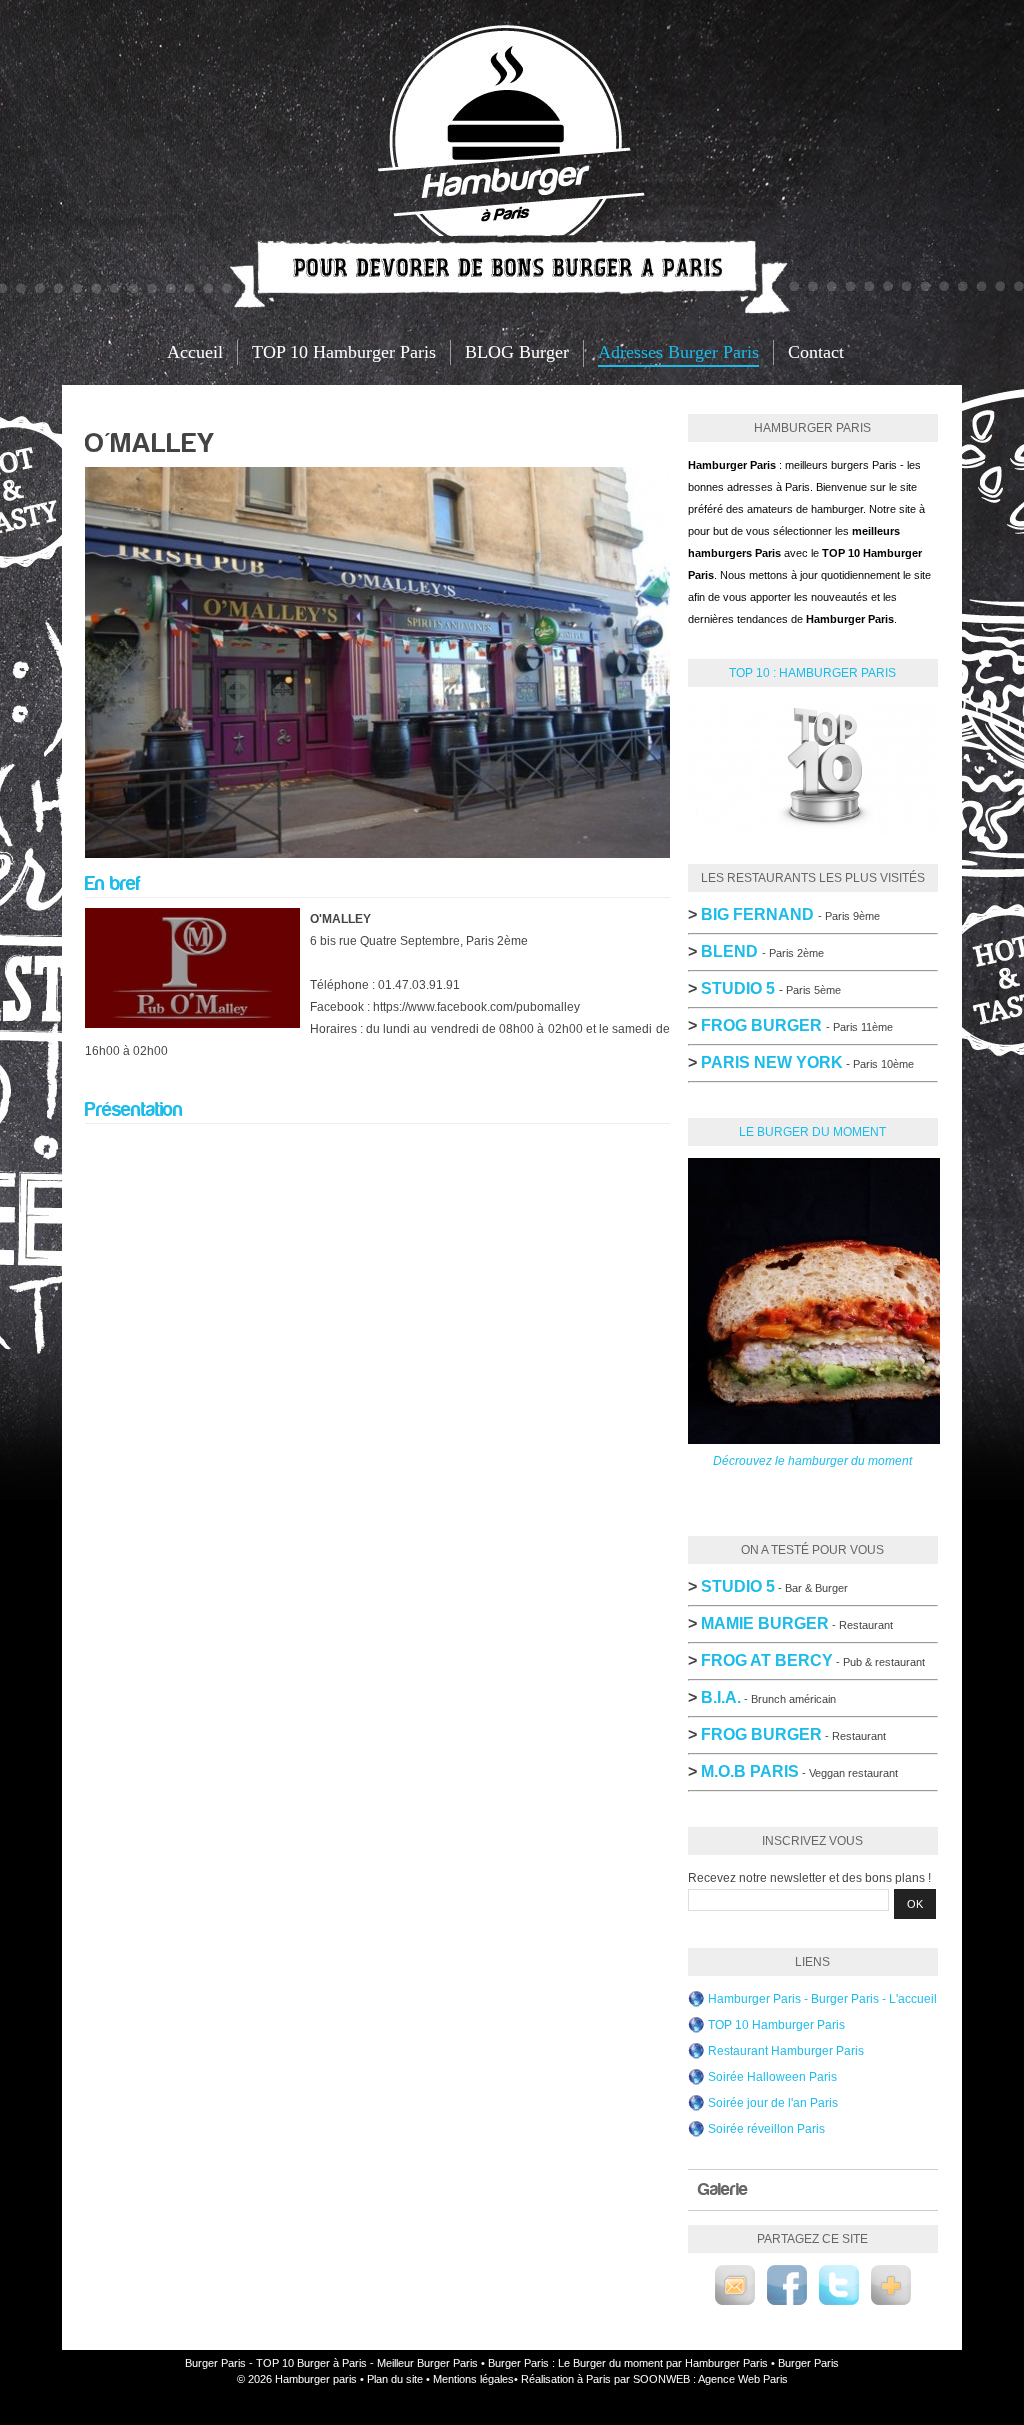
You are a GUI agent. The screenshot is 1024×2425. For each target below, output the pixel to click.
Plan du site (395, 2379)
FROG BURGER (761, 1025)
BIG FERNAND (757, 914)
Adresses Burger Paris (678, 352)
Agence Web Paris (743, 2379)
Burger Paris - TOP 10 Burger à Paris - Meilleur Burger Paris (331, 2363)
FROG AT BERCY (767, 1660)
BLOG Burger (517, 352)
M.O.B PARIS (750, 1771)
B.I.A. (721, 1697)
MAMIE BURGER (765, 1623)
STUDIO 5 (738, 1586)
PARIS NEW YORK (772, 1062)
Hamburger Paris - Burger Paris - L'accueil (822, 1999)
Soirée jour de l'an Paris (773, 2103)
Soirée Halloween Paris (772, 2077)
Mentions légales (473, 2379)
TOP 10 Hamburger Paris (344, 352)
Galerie (723, 2189)
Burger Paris (808, 2363)
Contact (816, 352)
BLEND (729, 951)
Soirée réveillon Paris (766, 2129)
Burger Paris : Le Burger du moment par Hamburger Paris (628, 2363)
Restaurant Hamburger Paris (786, 2051)
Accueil (195, 352)
